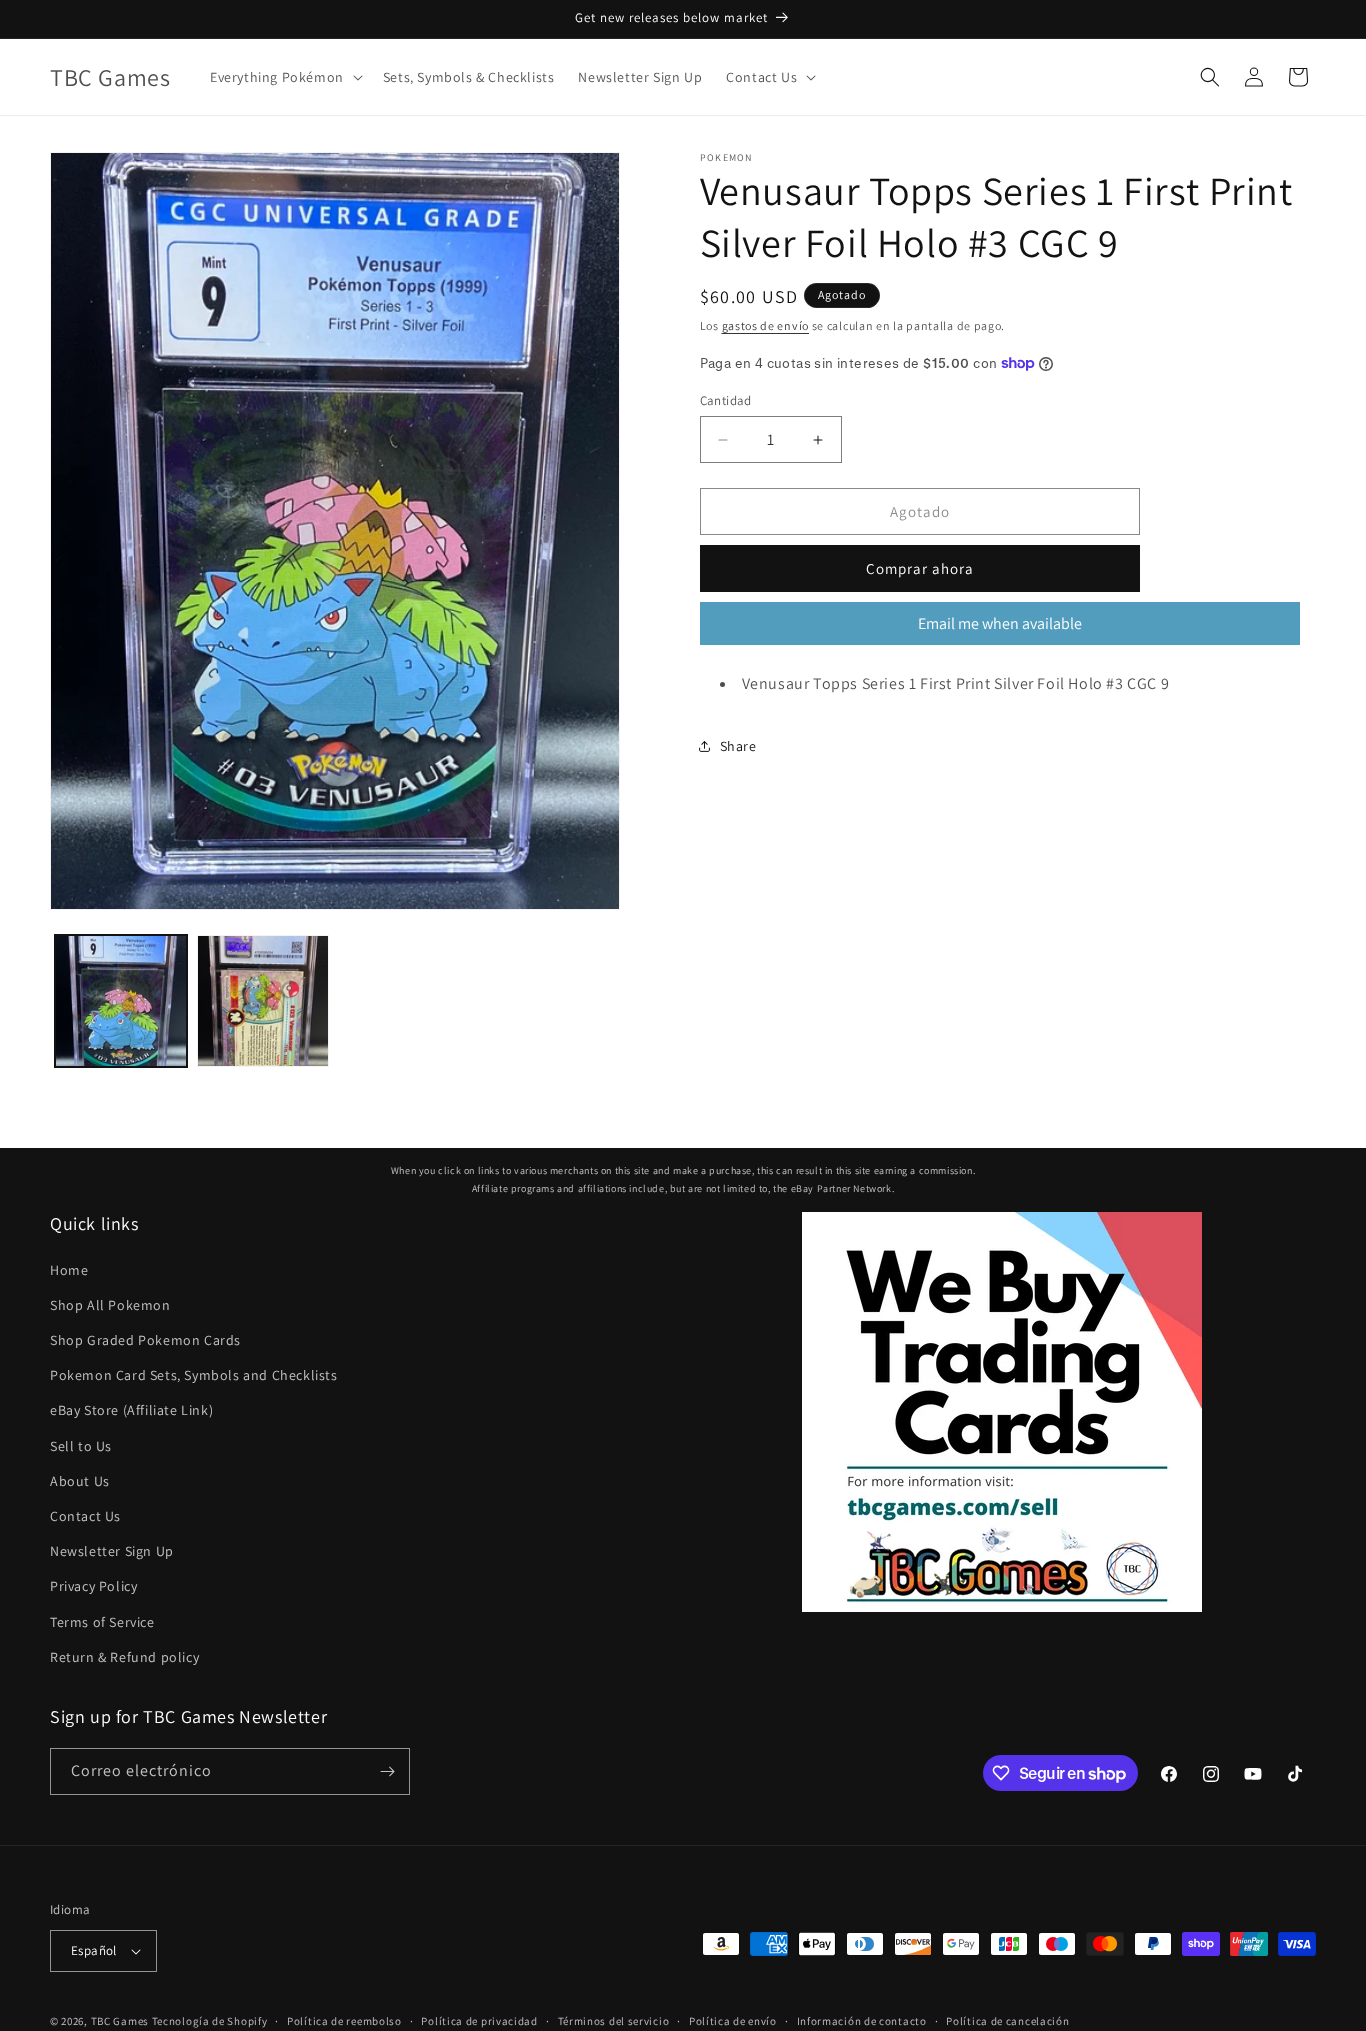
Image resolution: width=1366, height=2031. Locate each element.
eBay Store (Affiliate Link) (131, 1410)
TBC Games (120, 2021)
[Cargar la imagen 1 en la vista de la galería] (121, 1001)
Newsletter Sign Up (112, 1551)
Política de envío (733, 2021)
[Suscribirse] (387, 1771)
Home (69, 1270)
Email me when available (1000, 623)
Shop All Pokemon (110, 1305)
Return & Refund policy (124, 1657)
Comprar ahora (920, 568)
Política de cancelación (1007, 2021)
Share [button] (738, 745)
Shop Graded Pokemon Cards (145, 1340)
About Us (80, 1481)
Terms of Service (102, 1622)
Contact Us (85, 1516)
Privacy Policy (93, 1586)
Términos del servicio (614, 2021)
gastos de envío (766, 325)
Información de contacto (862, 2021)
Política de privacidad (479, 2021)
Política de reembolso (344, 2021)
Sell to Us (81, 1446)
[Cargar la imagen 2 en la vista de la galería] (263, 1001)
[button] (284, 77)
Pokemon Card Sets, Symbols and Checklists (194, 1375)
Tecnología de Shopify (210, 2021)
